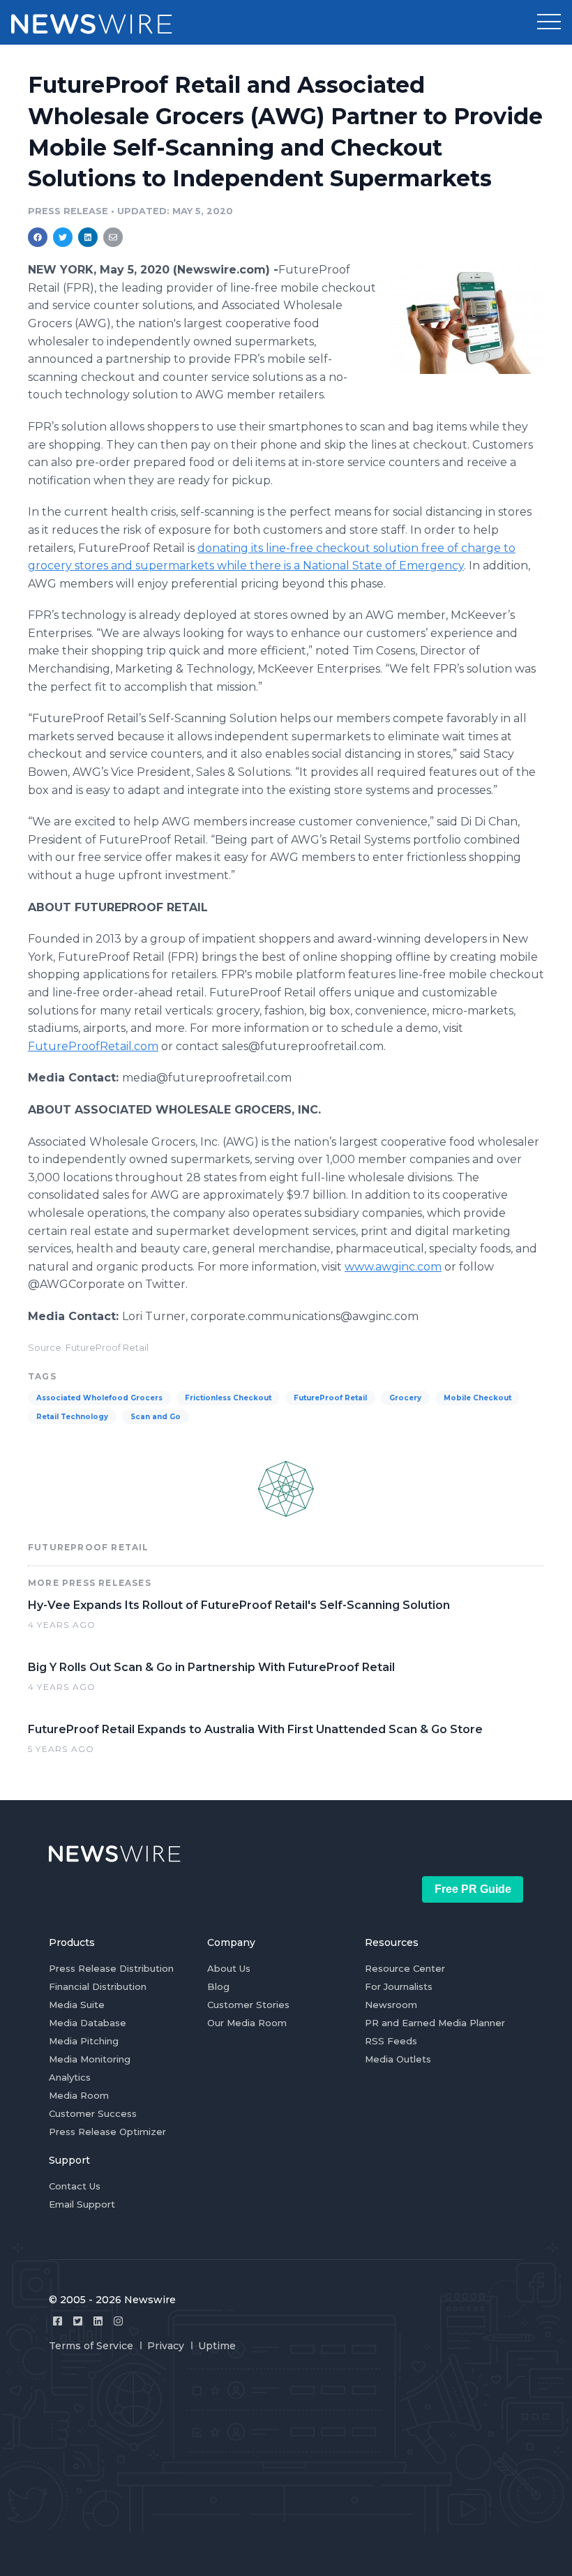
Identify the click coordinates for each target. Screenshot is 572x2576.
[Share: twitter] (63, 237)
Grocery (405, 1398)
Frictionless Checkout (228, 1398)
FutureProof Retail (330, 1398)
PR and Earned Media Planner (435, 2023)
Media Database (88, 2023)
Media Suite (77, 2005)
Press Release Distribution (111, 1968)
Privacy (166, 2346)
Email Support (82, 2204)
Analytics (70, 2077)
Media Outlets (398, 2059)
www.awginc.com (393, 1267)
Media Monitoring (90, 2059)
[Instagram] (118, 2321)
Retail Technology (72, 1417)
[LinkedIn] (98, 2321)
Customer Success (93, 2113)
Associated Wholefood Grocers (99, 1398)
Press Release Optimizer (107, 2132)
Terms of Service (91, 2346)
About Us (229, 1968)
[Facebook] (58, 2321)
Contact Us (75, 2186)
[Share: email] (113, 237)
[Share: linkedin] (88, 237)
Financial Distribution (98, 1986)
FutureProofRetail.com (93, 1046)
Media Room (79, 2095)
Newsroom (391, 2005)
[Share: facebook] (38, 237)
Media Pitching (84, 2041)
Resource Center (405, 1968)
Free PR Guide (473, 1889)
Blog (218, 1986)
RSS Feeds (391, 2041)
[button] (549, 22)
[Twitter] (78, 2321)
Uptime (217, 2346)
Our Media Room (247, 2023)
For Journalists (399, 1986)
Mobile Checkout (477, 1398)
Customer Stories (248, 2005)
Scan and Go (156, 1417)
